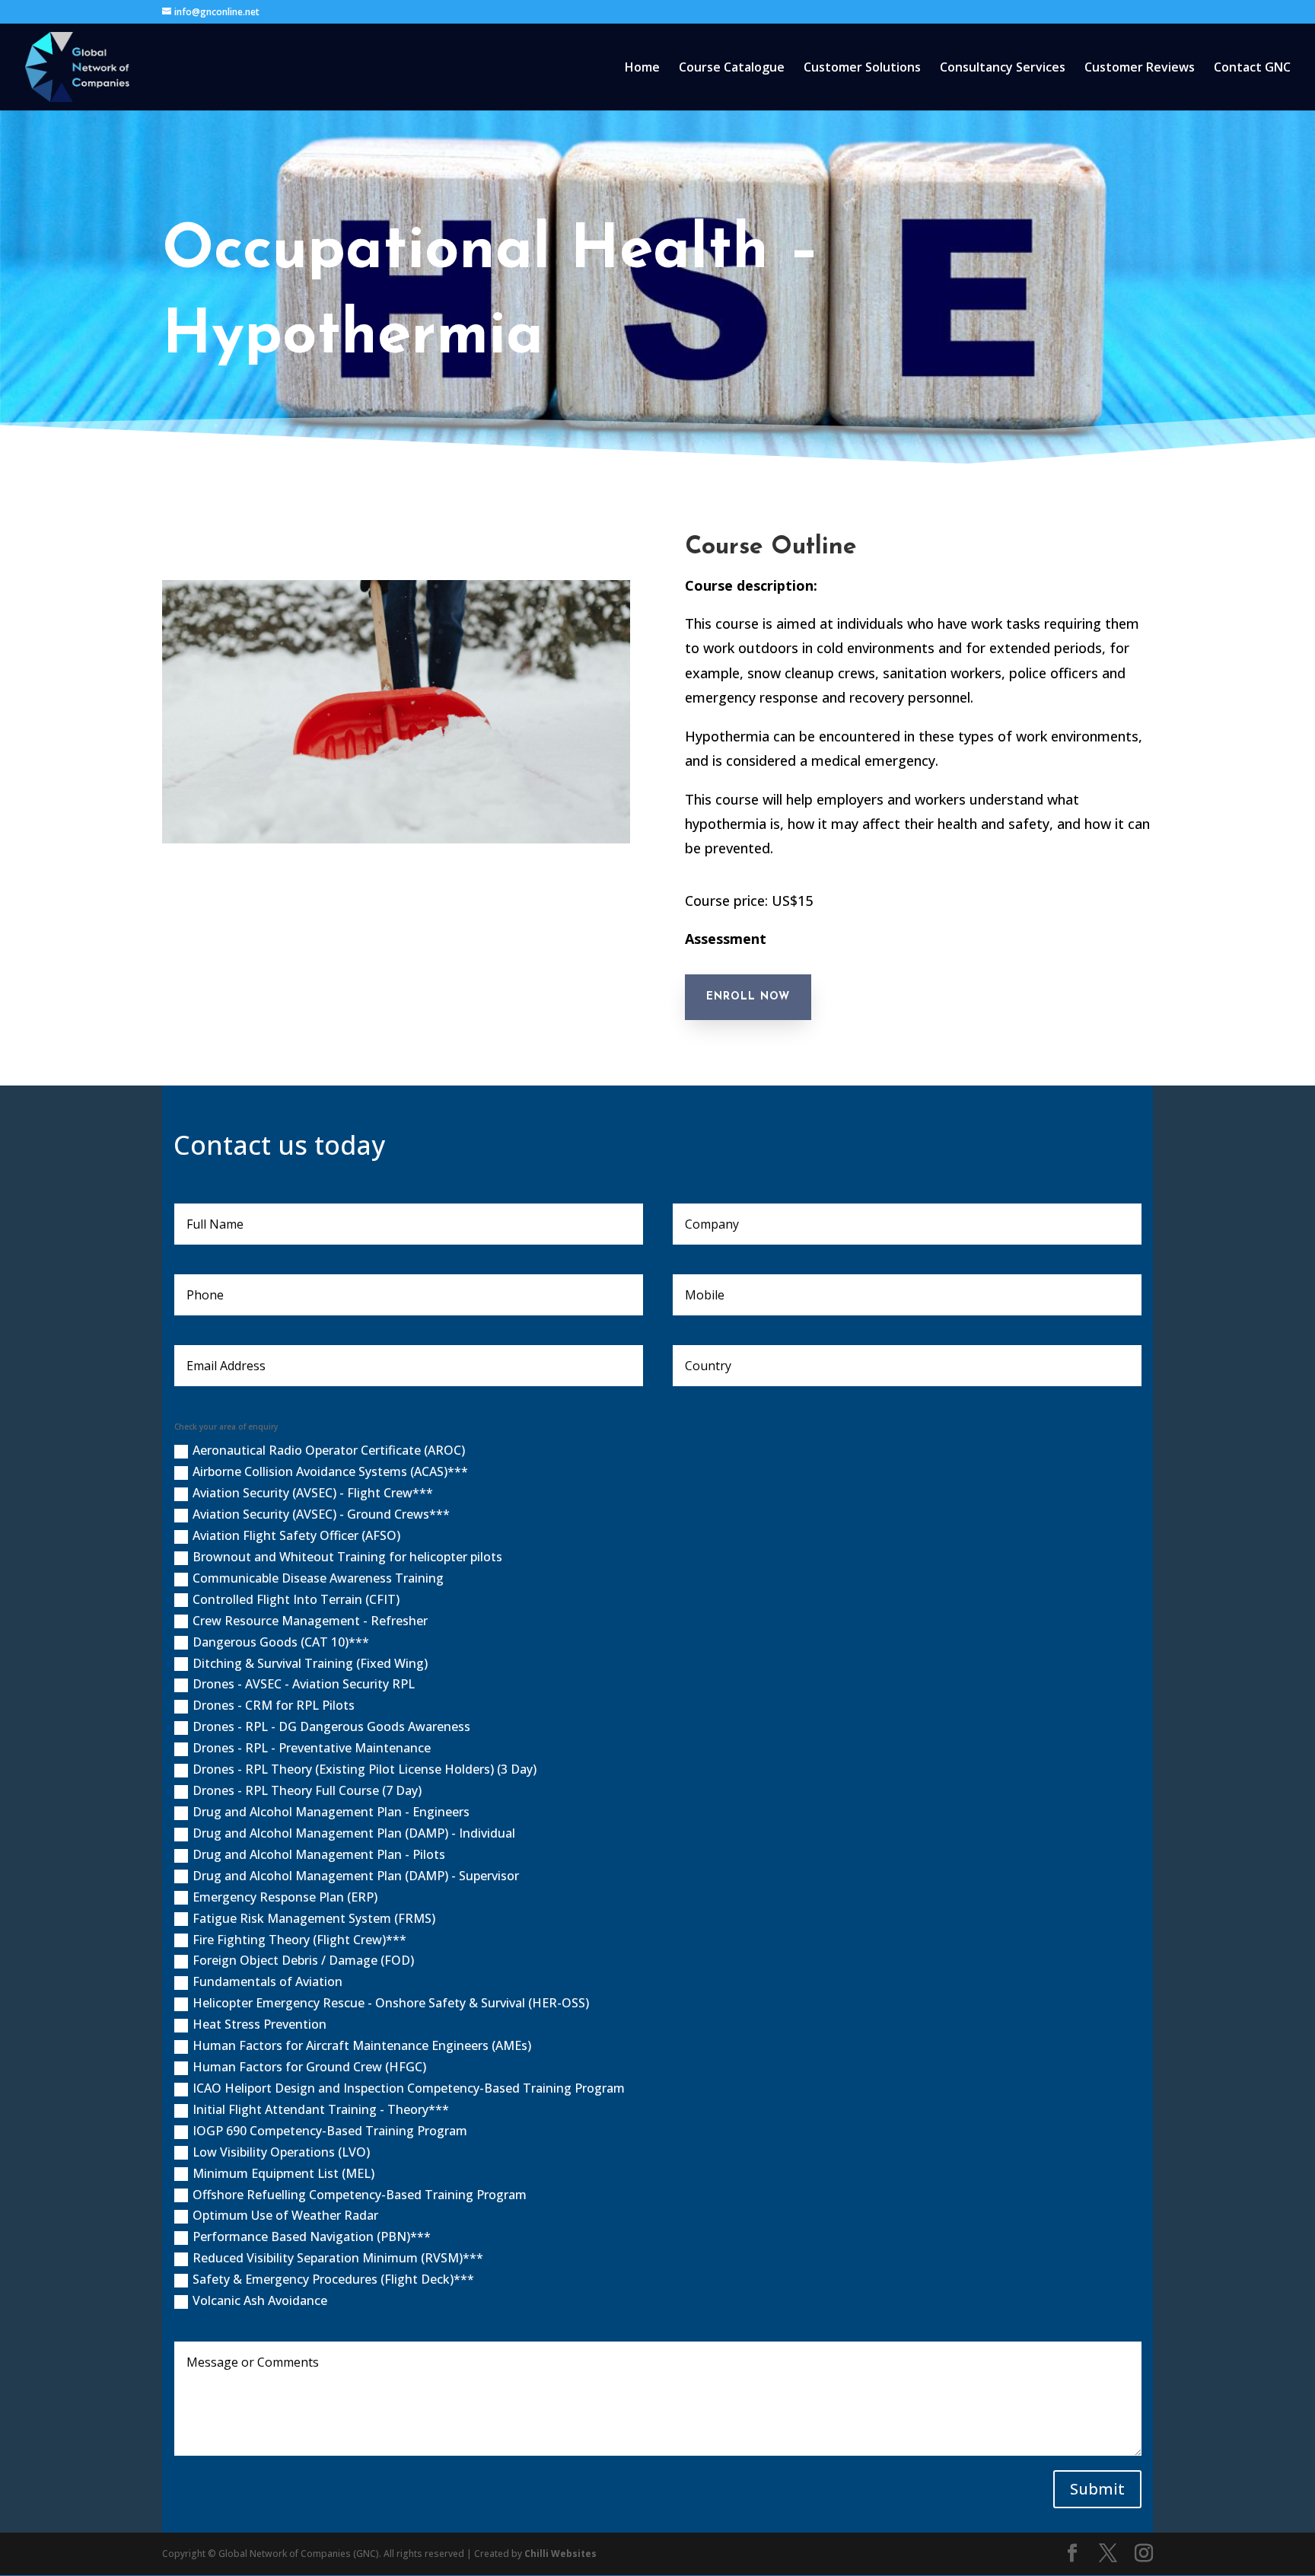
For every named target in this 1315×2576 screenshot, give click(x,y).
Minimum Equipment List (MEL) (283, 2173)
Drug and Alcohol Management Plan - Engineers (331, 1812)
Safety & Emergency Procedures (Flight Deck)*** (333, 2279)
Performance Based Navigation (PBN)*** (312, 2236)
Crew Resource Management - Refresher (310, 1621)
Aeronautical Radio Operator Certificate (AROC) (329, 1450)
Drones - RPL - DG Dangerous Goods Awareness (331, 1726)
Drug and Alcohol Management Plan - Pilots (319, 1854)
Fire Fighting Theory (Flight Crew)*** (299, 1940)
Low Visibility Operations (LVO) (281, 2152)
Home (642, 69)
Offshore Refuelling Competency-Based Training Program (360, 2195)
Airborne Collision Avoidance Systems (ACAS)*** (330, 1471)
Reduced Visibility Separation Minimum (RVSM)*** (338, 2258)
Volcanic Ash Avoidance (260, 2300)
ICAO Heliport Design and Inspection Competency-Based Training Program (409, 2088)
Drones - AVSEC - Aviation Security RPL (304, 1684)
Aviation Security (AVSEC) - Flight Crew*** (313, 1493)
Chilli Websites (560, 2554)
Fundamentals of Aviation (267, 1981)
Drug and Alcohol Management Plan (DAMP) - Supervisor (356, 1876)
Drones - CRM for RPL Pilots (274, 1705)
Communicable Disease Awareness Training (318, 1578)
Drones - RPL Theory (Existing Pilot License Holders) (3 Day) (365, 1769)
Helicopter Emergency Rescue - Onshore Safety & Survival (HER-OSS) (391, 2003)
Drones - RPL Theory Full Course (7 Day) (307, 1790)
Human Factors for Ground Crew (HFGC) (309, 2067)
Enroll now (748, 997)
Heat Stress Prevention (259, 2024)
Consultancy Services (1003, 69)
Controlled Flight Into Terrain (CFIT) (296, 1599)
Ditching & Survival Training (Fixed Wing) (310, 1663)
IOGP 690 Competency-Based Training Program (330, 2131)
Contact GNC (1252, 69)
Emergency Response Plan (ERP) (285, 1897)
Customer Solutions (862, 69)
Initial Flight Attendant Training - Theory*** (321, 2109)
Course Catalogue (732, 69)
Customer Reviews (1140, 69)
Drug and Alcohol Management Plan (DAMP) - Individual (354, 1833)
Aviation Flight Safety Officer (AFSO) (296, 1535)
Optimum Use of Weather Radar (285, 2215)
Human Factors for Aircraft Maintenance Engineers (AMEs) (362, 2045)
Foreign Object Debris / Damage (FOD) (303, 1960)
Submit (1097, 2489)
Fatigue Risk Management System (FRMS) (314, 1918)
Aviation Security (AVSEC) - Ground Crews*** (321, 1514)
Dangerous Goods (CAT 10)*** (281, 1642)
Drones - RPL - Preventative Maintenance (312, 1748)
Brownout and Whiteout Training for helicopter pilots (347, 1557)
